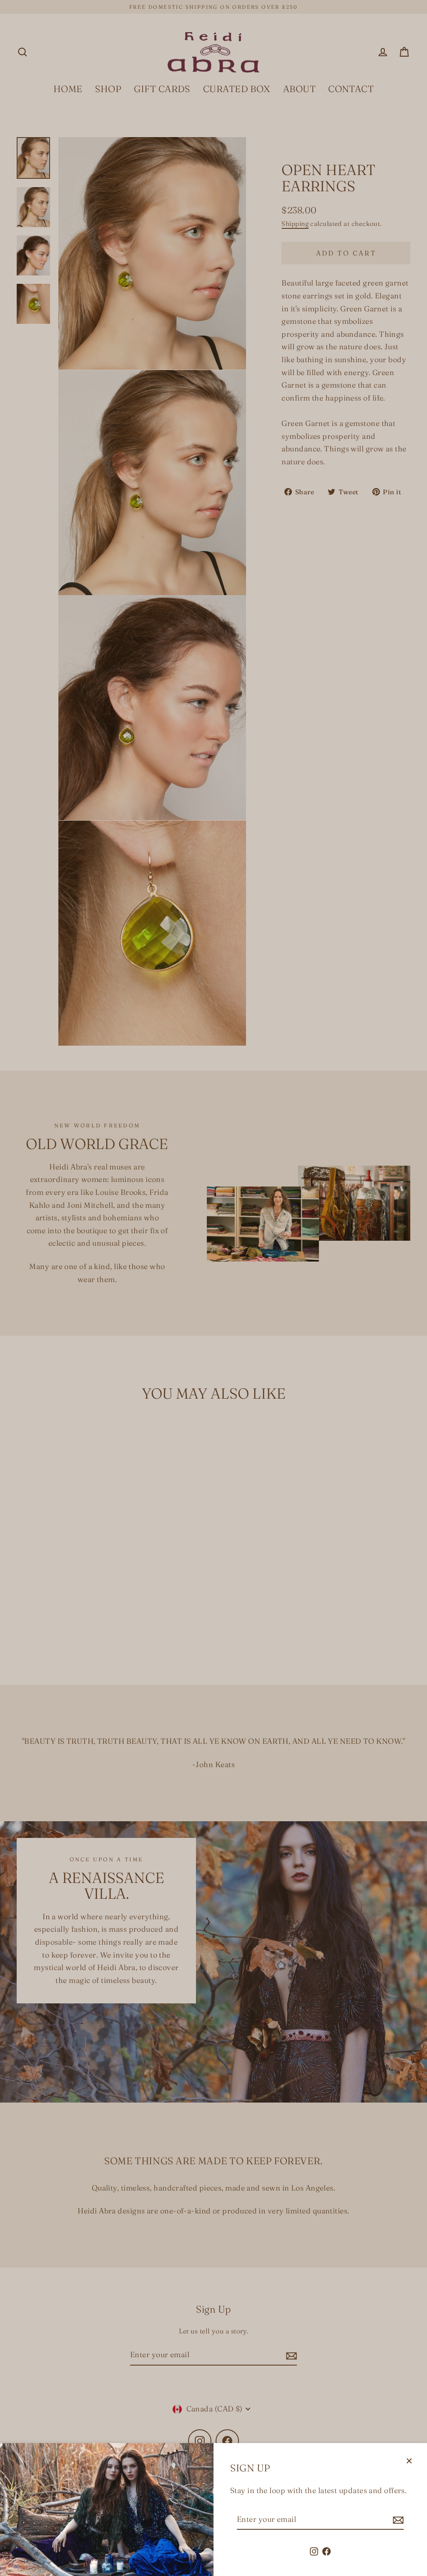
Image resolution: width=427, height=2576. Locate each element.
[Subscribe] (397, 2520)
